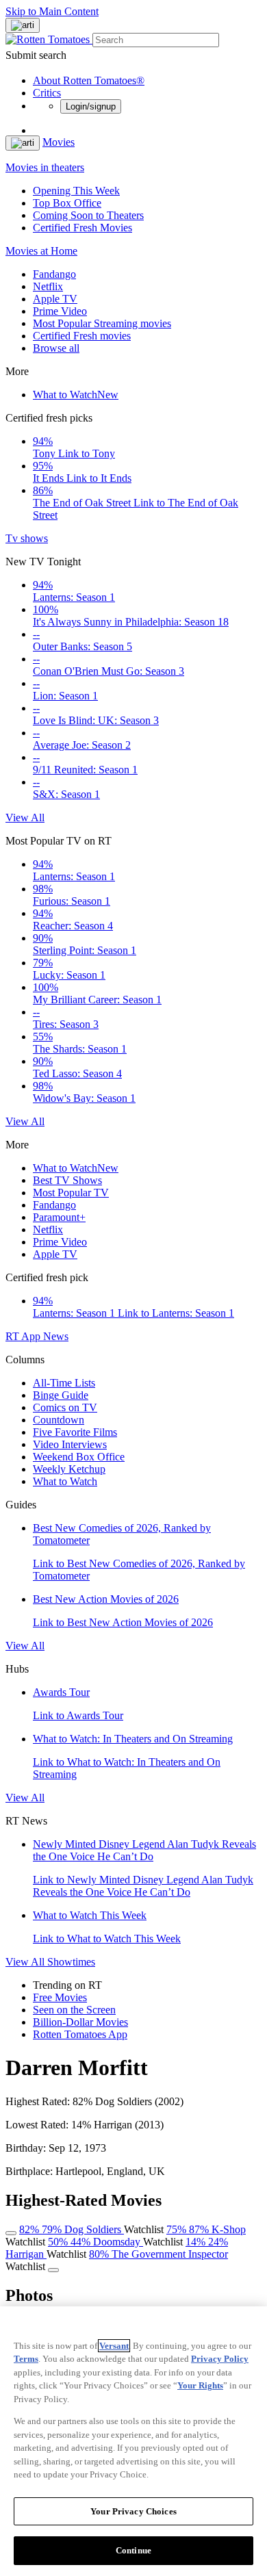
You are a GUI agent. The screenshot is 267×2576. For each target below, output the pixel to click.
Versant (114, 2346)
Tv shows (27, 538)
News (56, 1336)
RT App (24, 1336)
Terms (26, 2359)
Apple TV (55, 299)
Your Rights (200, 2385)
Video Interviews (70, 1444)
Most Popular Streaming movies (102, 323)
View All (25, 817)
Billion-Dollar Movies (80, 2022)
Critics (47, 93)
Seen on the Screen (74, 2010)
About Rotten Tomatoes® (89, 80)
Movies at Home (41, 251)
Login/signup (91, 106)
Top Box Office (67, 203)
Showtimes (71, 1962)
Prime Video (60, 311)
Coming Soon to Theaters (88, 215)
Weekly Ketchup (69, 1469)
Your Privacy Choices (133, 2511)
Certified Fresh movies (82, 336)
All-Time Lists (64, 1383)
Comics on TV (65, 1407)
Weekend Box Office (79, 1457)
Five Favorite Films (75, 1432)
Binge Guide (61, 1395)
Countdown (59, 1420)
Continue (133, 2550)
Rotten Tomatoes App (80, 2034)
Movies (59, 142)
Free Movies (60, 1997)
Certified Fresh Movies (82, 228)
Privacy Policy (220, 2359)
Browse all (56, 348)
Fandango (54, 274)
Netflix (48, 286)
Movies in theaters (45, 167)
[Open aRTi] (23, 25)
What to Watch (76, 395)
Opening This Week (76, 191)
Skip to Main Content (52, 11)
